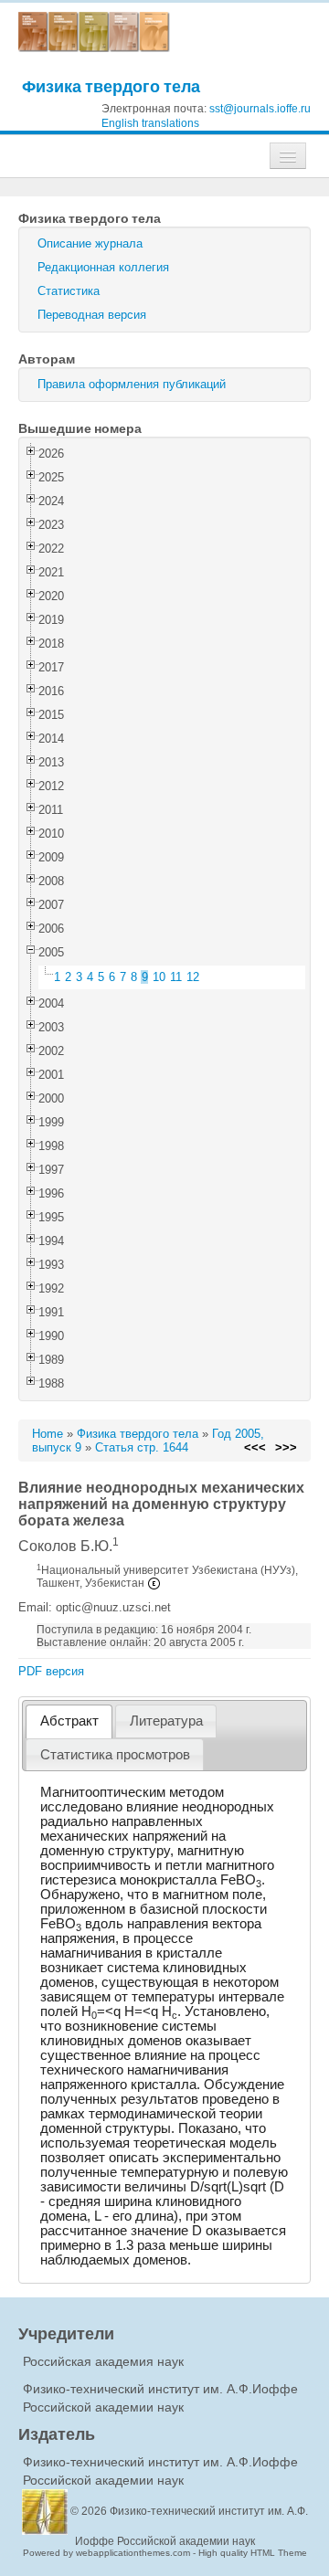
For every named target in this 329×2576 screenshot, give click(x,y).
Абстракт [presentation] (69, 1721)
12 (193, 977)
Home (48, 1434)
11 (176, 977)
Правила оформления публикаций (132, 384)
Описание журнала (90, 243)
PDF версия (51, 1671)
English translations (150, 123)
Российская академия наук (103, 2361)
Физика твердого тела (111, 86)
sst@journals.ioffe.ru (260, 109)
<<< (255, 1447)
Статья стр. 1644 (142, 1447)
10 (159, 977)
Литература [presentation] (166, 1721)
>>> (286, 1447)
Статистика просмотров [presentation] (115, 1755)
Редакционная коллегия (103, 267)
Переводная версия (92, 315)
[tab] (69, 1721)
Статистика (69, 291)
